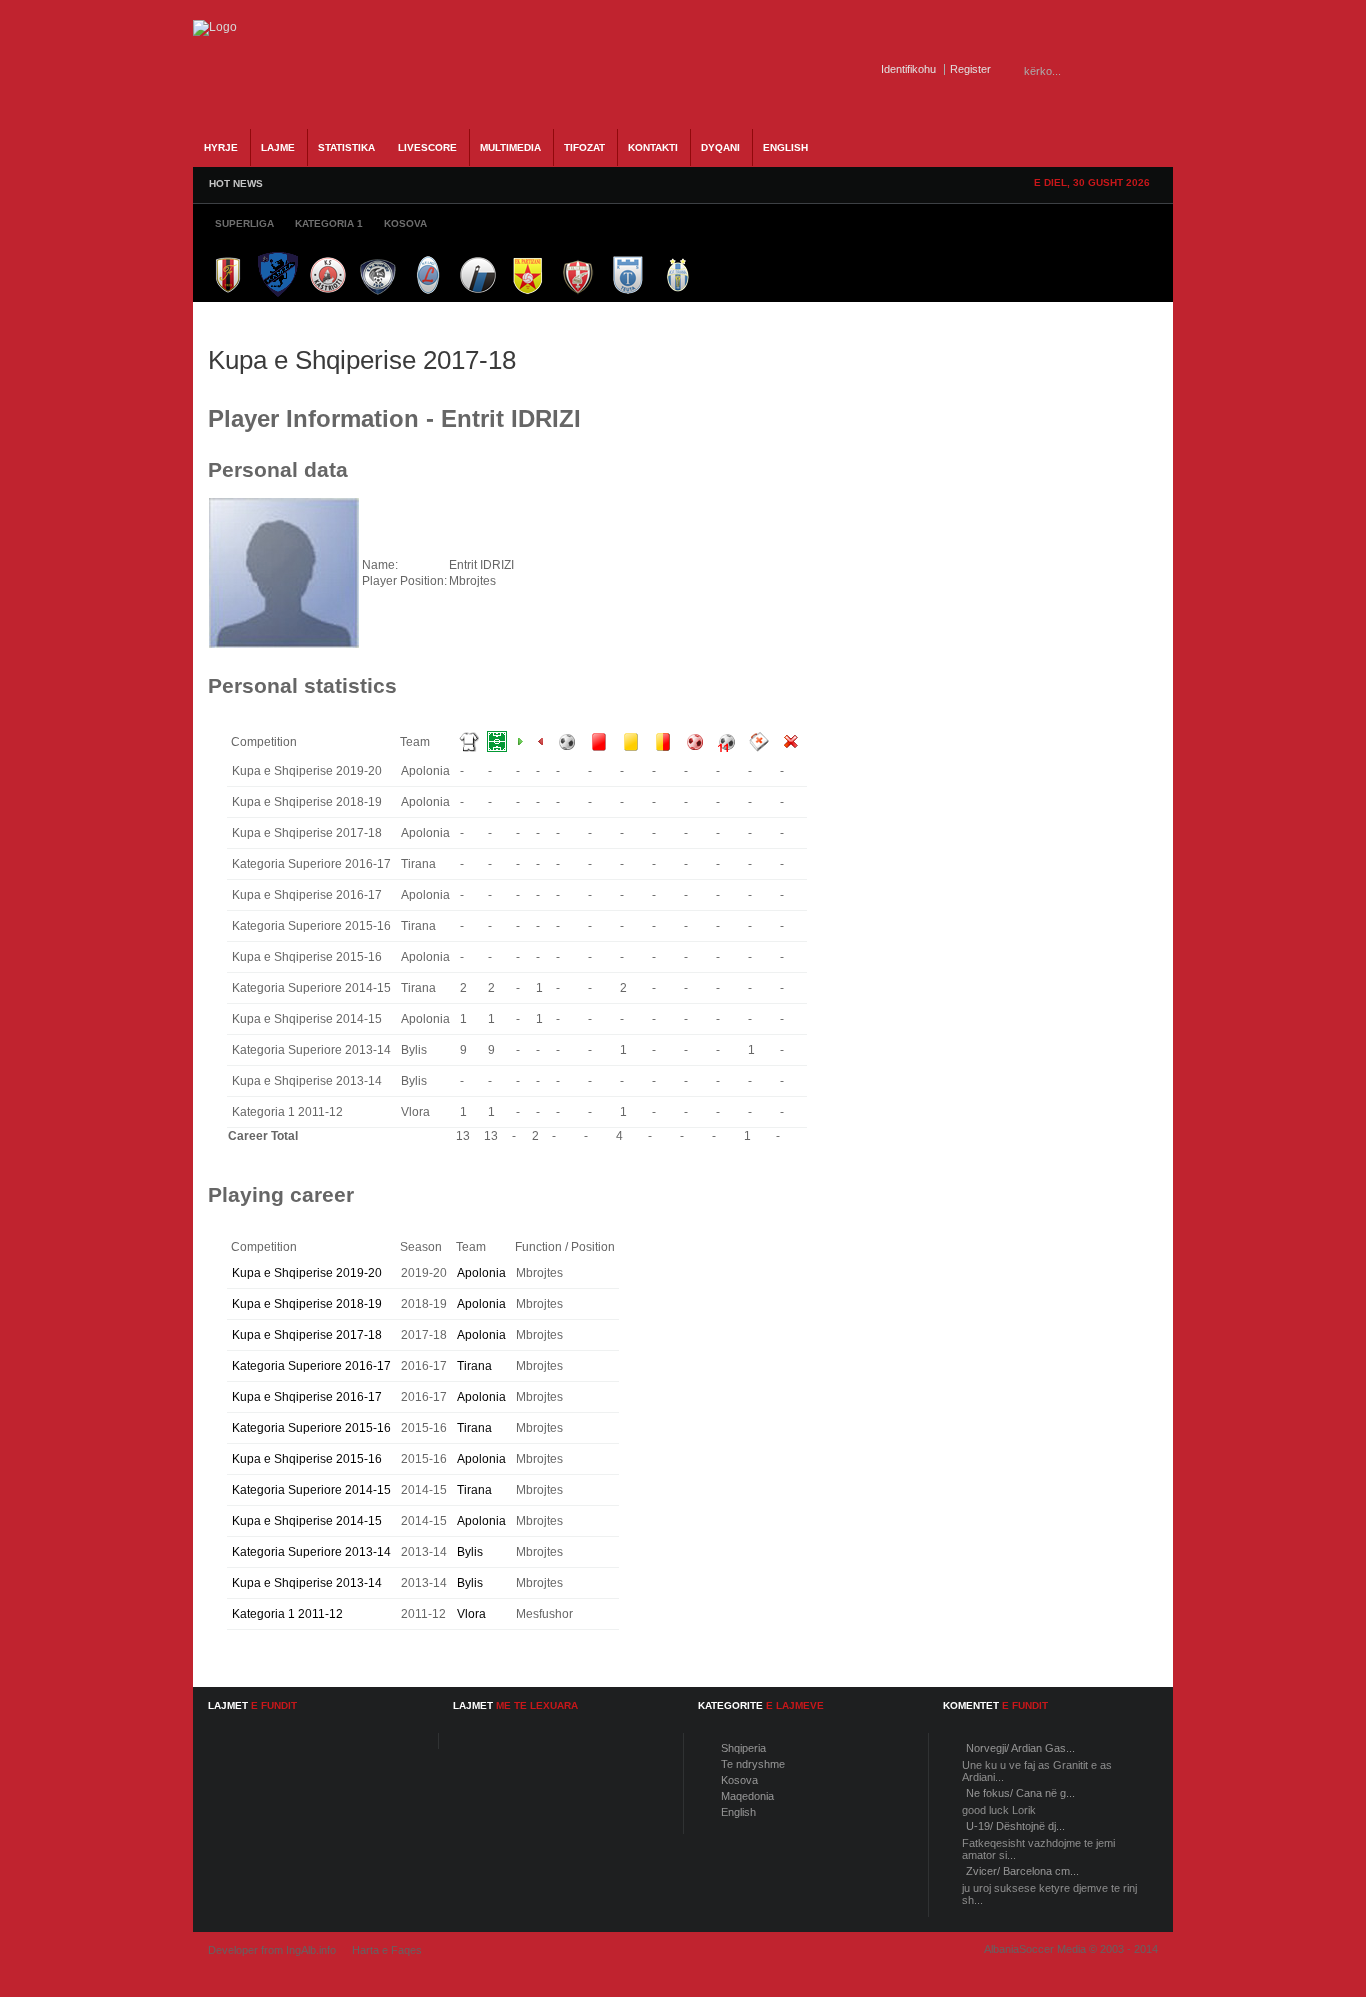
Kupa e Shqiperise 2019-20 (307, 1273)
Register (970, 69)
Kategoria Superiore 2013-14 (311, 1552)
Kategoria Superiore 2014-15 (311, 1490)
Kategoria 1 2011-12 (287, 1614)
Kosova (739, 1780)
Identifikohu (908, 69)
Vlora (471, 1614)
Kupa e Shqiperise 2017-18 (307, 1335)
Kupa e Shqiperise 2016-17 (307, 1397)
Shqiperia (743, 1748)
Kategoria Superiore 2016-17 (311, 1366)
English (738, 1812)
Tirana (474, 1366)
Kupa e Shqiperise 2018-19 (307, 1304)
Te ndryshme (753, 1764)
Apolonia (481, 1273)
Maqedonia (747, 1796)
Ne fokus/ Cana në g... (1020, 1793)
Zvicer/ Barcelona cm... (1022, 1871)
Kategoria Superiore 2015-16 (311, 1428)
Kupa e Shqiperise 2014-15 (307, 1521)
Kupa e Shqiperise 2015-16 (307, 1459)
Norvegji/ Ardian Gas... (1020, 1748)
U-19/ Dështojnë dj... (1015, 1826)
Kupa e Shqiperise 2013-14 (307, 1583)
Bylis (470, 1552)
